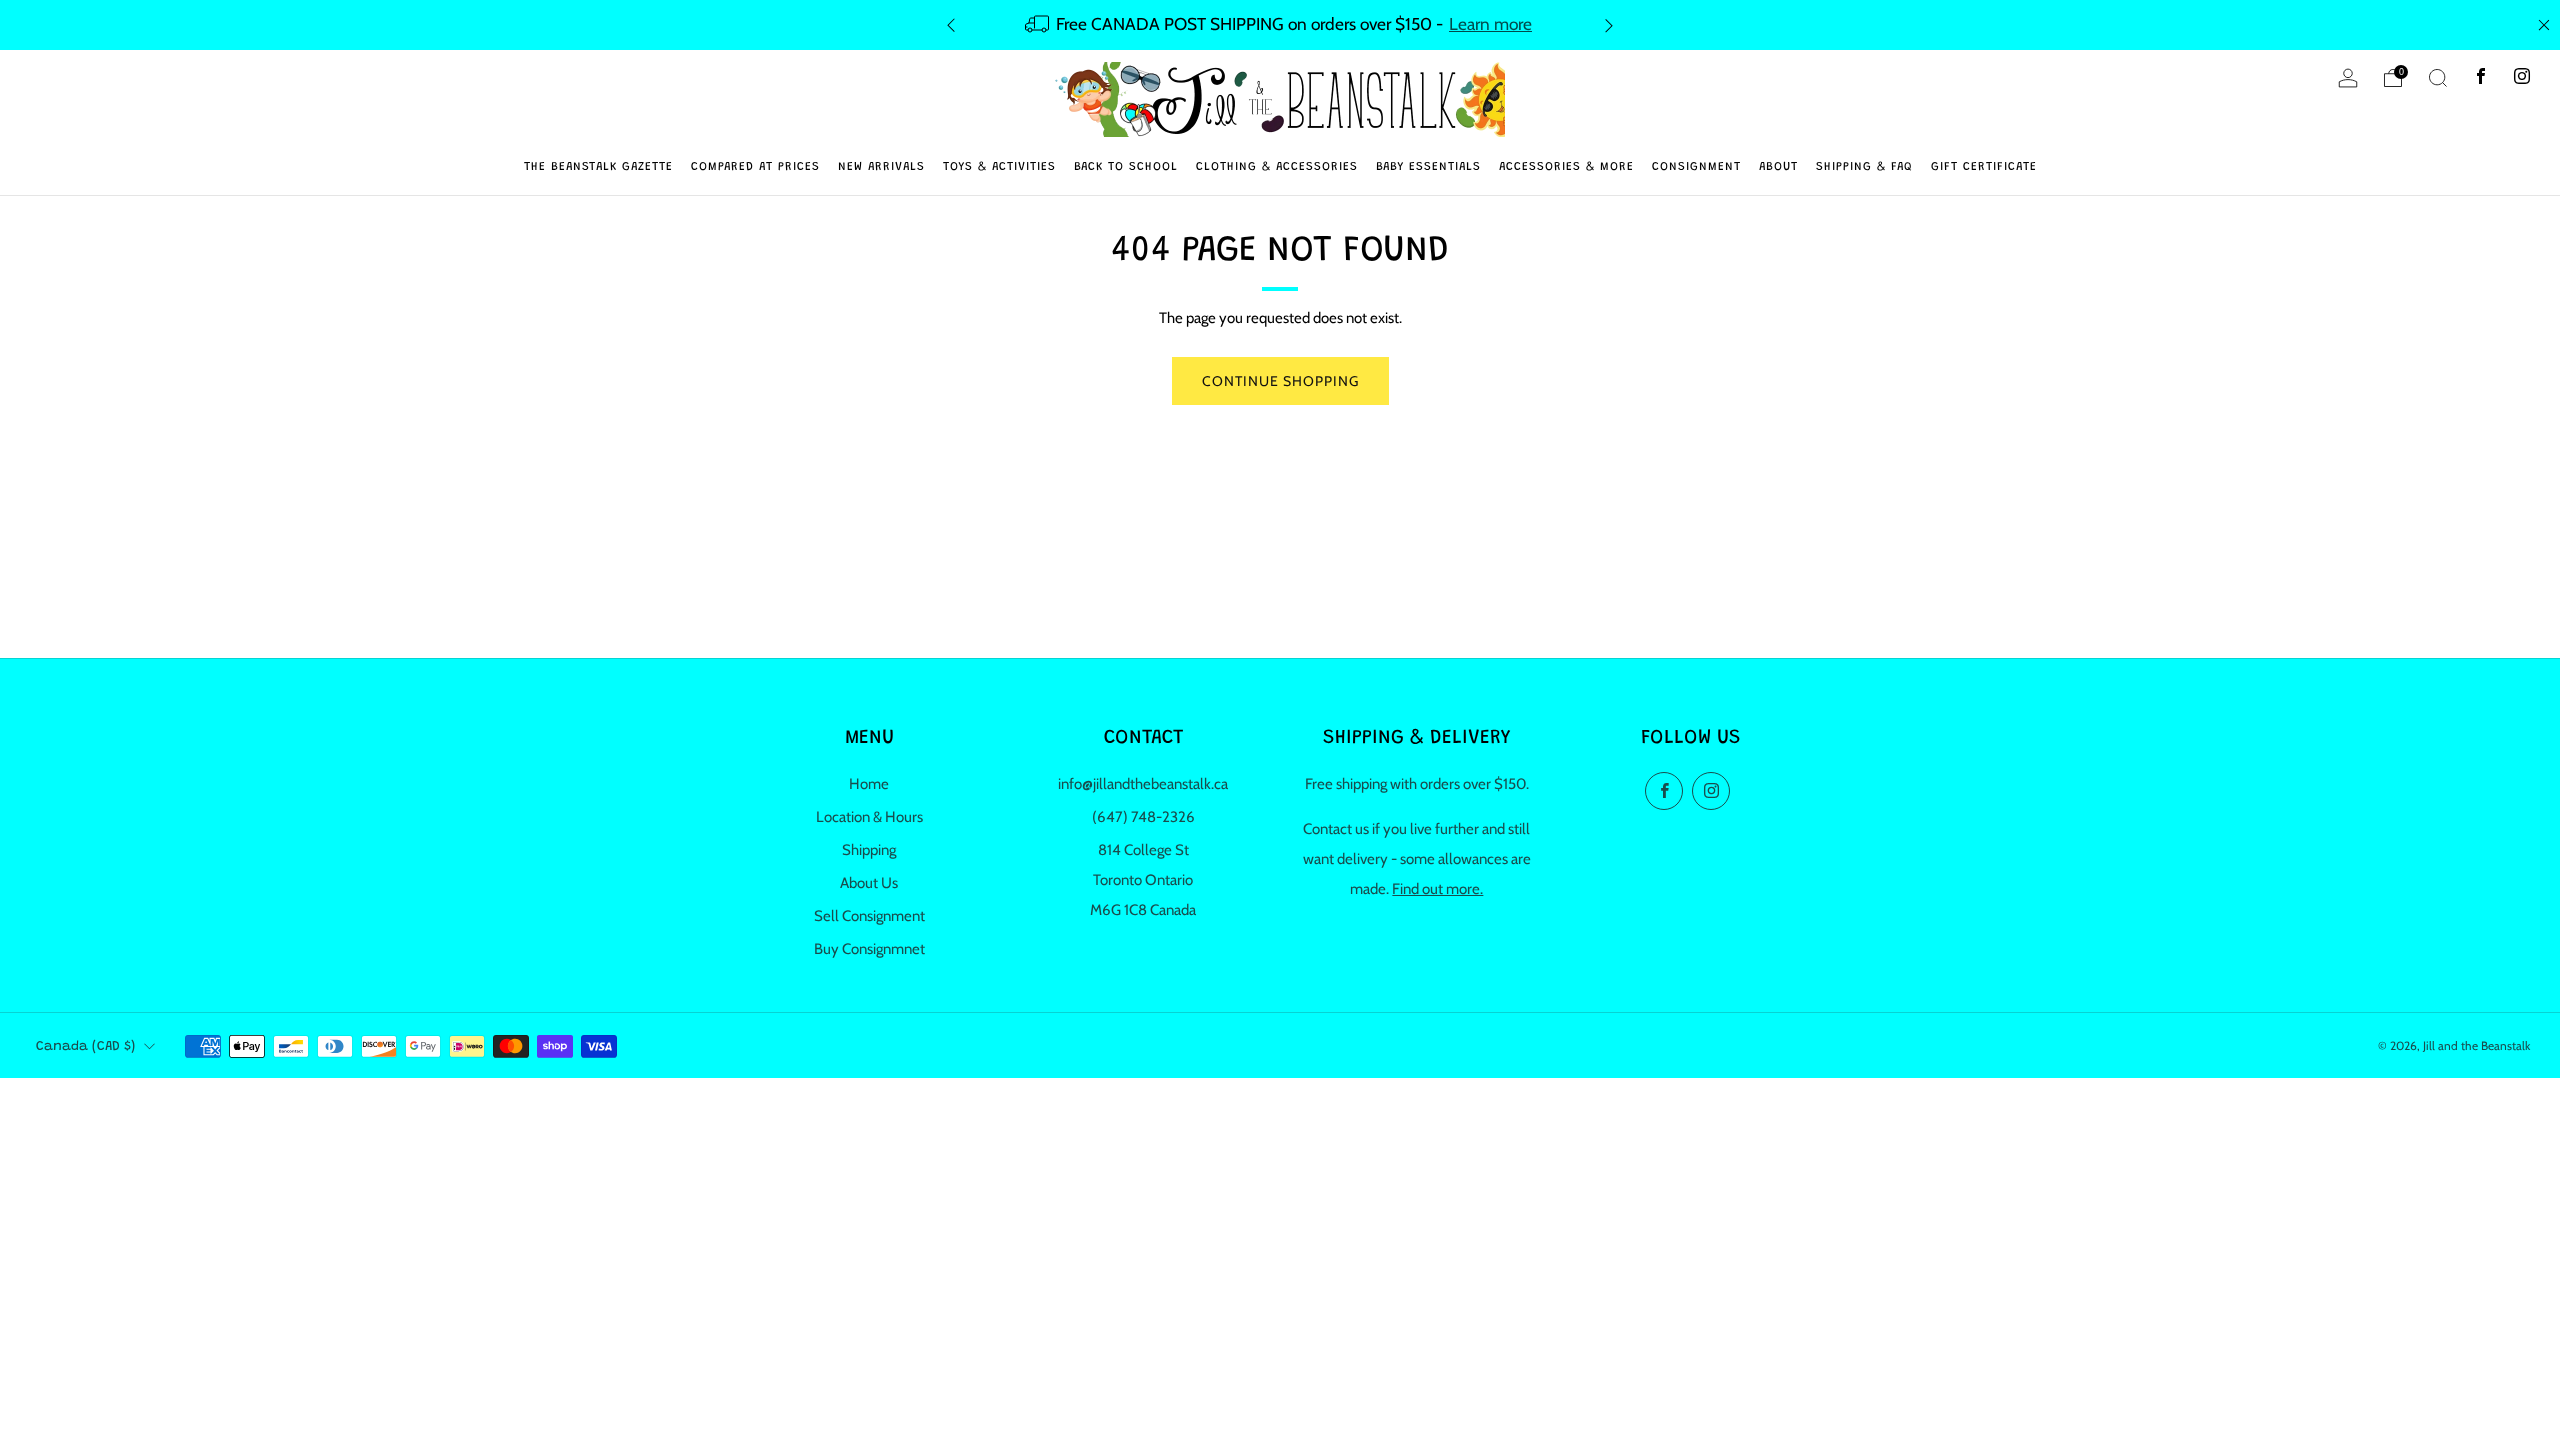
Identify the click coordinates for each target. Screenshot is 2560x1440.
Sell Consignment (869, 916)
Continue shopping (1280, 381)
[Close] (2544, 25)
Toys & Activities (999, 167)
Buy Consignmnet (869, 949)
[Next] (1609, 24)
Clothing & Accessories (1277, 167)
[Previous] (951, 24)
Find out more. (1437, 889)
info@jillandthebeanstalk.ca (1143, 784)
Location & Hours (869, 817)
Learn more (1490, 23)
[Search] (2438, 78)
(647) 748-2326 (1143, 817)
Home (869, 784)
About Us (869, 883)
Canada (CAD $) (85, 1047)
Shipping (869, 850)
